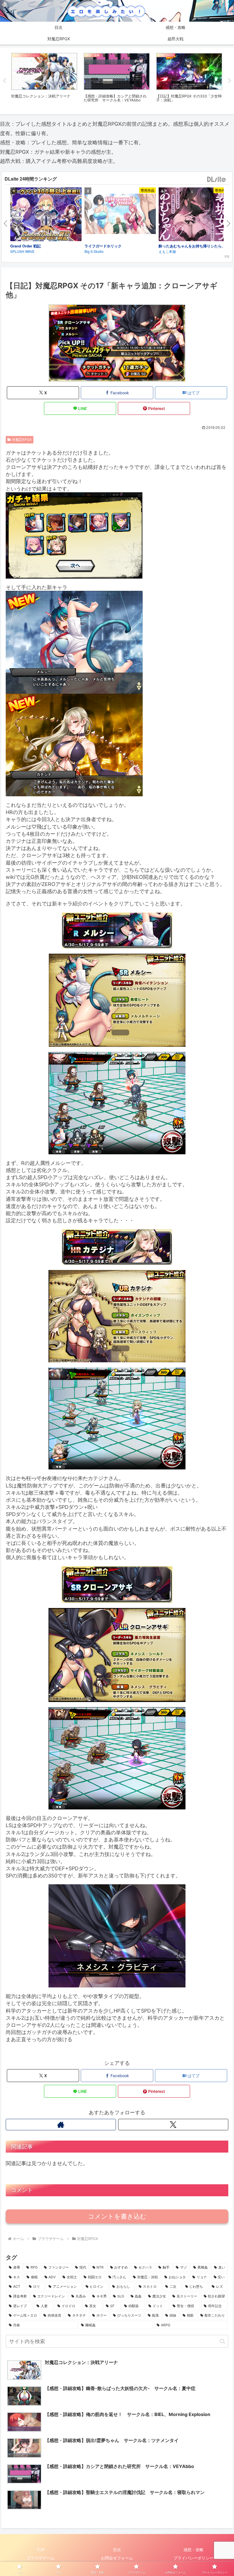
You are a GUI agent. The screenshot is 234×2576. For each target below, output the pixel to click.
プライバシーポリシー (193, 2558)
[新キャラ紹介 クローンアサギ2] (117, 1758)
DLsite (217, 180)
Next (230, 81)
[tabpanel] (44, 80)
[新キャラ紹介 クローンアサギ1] (117, 1654)
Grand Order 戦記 (26, 246)
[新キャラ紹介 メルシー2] (117, 1103)
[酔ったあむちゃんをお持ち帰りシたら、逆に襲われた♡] (194, 215)
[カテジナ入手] (74, 744)
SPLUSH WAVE (22, 251)
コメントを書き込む (117, 2216)
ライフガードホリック (103, 246)
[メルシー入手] (74, 642)
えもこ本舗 (167, 251)
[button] (222, 2341)
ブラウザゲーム (41, 2558)
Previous (4, 81)
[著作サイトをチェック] (61, 2125)
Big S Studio (94, 251)
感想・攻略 (193, 2550)
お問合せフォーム (117, 2558)
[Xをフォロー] (173, 2125)
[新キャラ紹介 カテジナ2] (117, 1418)
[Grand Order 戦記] (46, 215)
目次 (117, 2550)
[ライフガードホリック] (120, 215)
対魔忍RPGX (22, 440)
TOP (41, 2550)
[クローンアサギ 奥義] (117, 1936)
